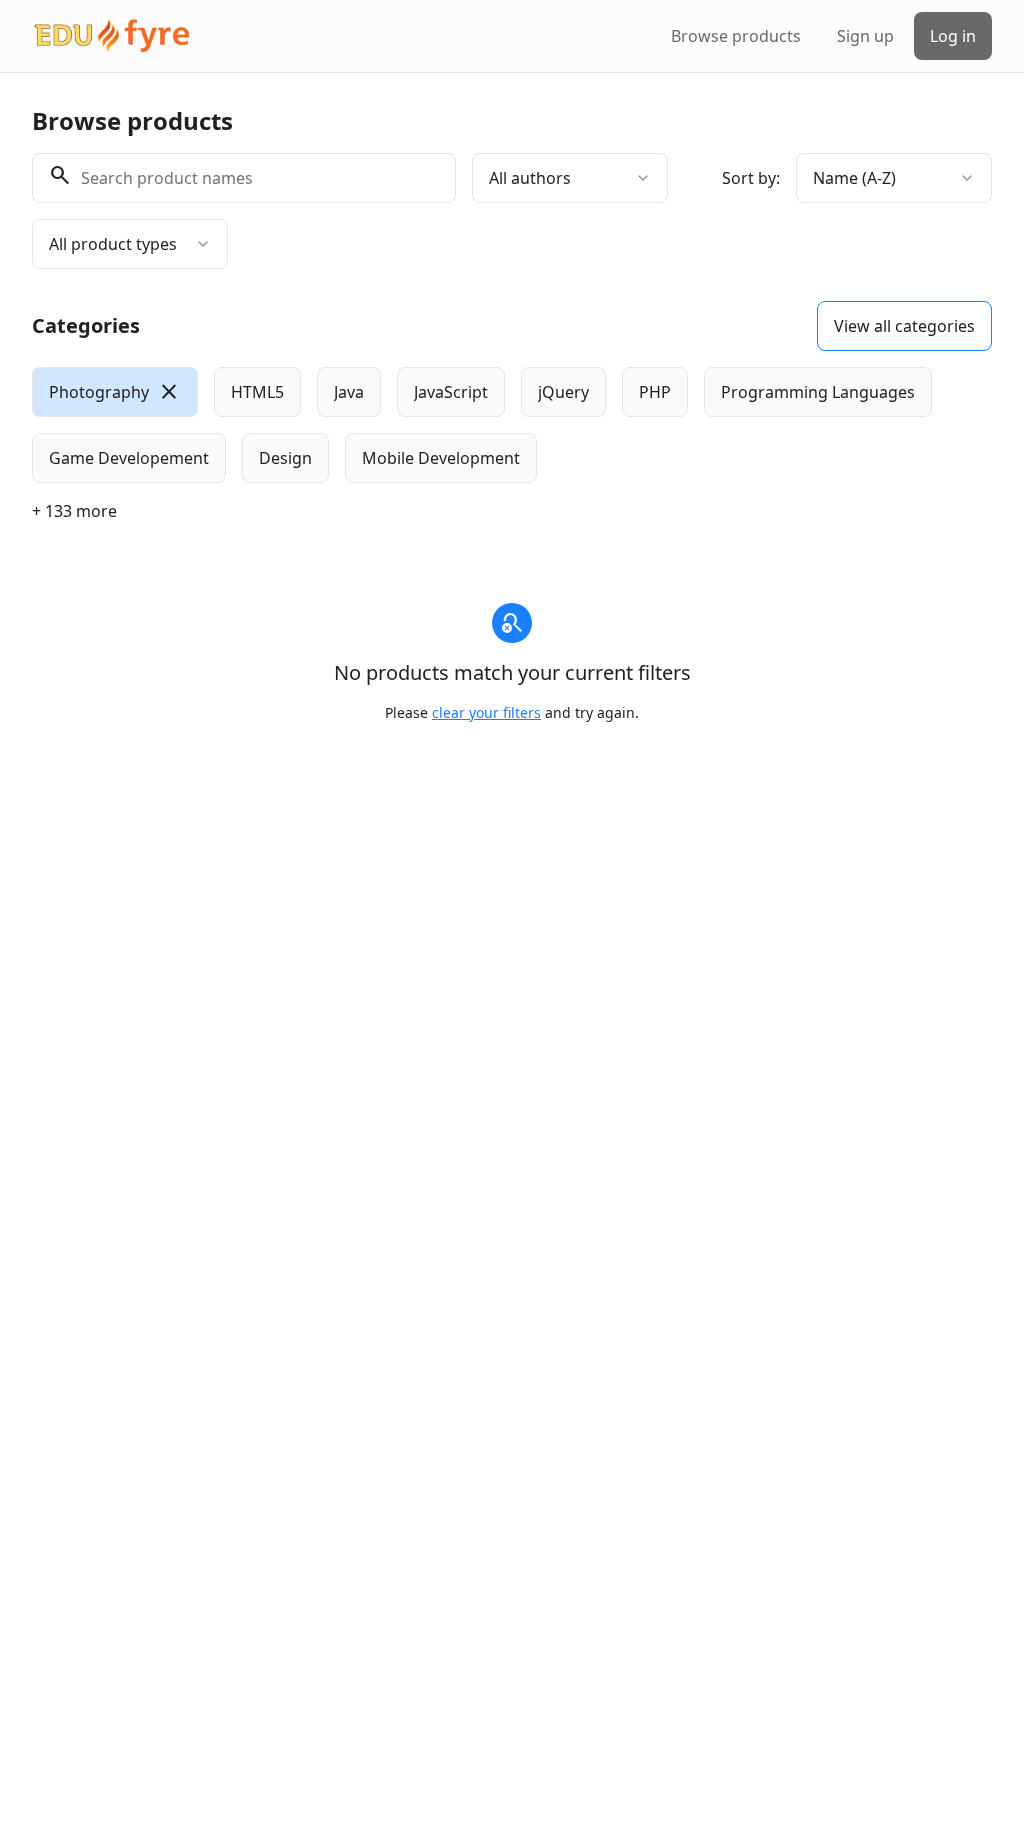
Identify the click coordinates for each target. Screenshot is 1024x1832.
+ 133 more (74, 511)
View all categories (904, 326)
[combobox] (570, 178)
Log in (953, 36)
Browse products (736, 36)
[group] (512, 425)
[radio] (115, 392)
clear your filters (486, 712)
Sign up (865, 36)
